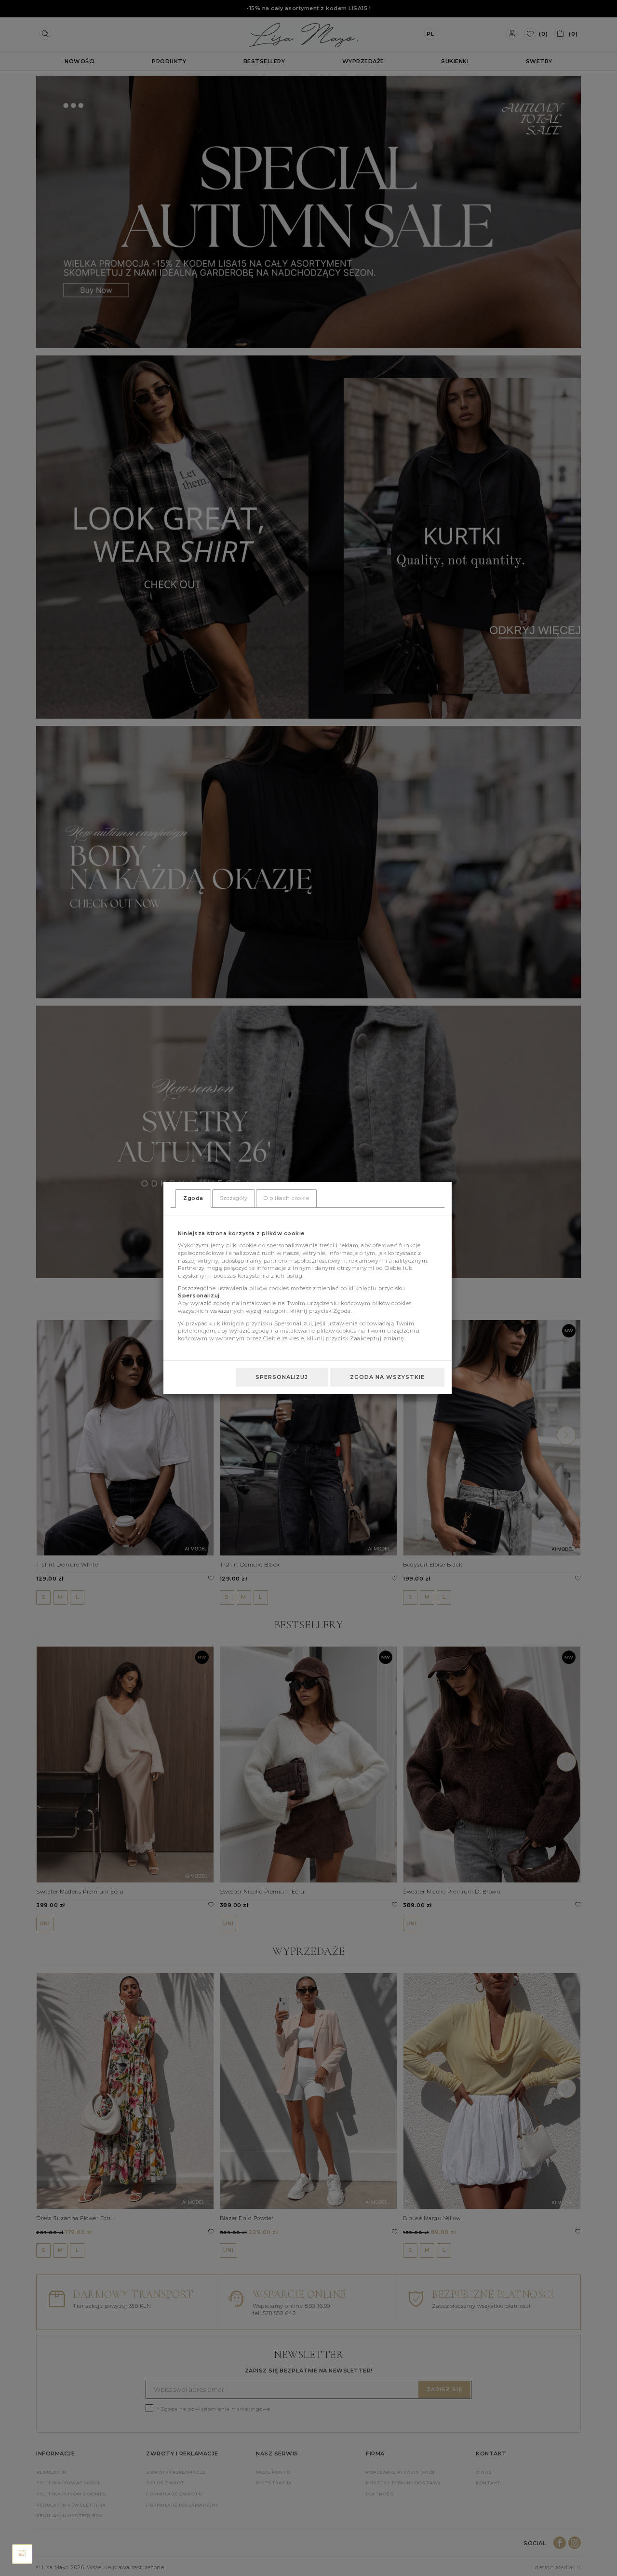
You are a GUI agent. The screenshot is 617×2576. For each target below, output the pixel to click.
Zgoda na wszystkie (387, 1377)
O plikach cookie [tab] (286, 1198)
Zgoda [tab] (193, 1198)
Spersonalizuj (282, 1377)
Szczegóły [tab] (234, 1198)
